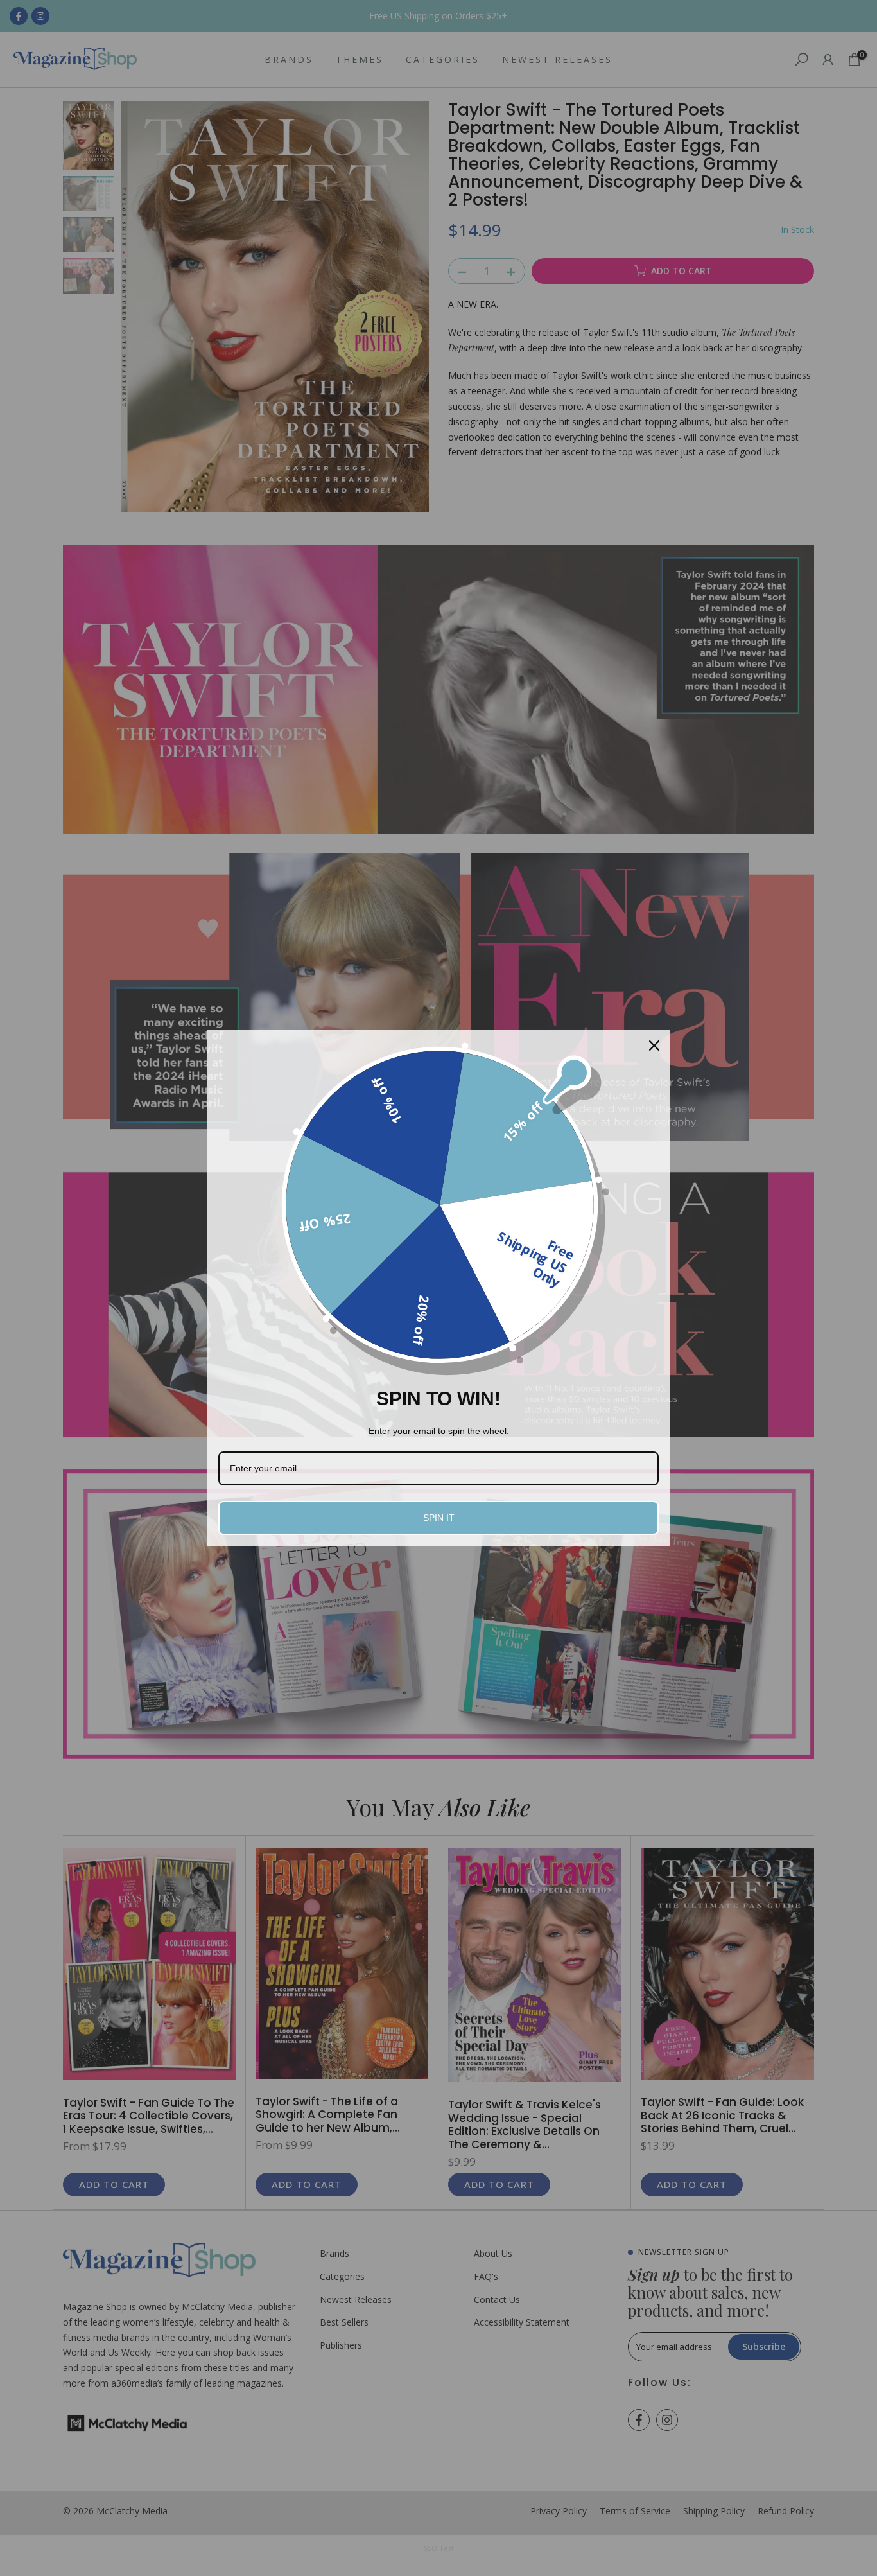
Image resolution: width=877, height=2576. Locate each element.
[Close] (654, 1046)
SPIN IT (439, 1518)
